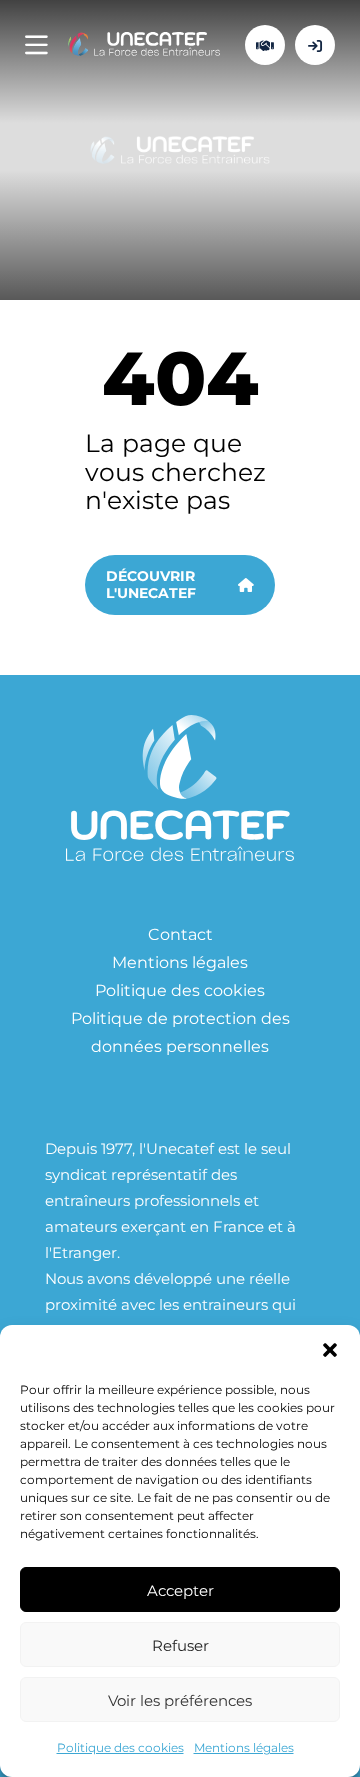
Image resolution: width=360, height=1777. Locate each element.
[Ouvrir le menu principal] (36, 45)
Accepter (180, 1590)
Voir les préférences (180, 1700)
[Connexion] (315, 45)
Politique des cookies (120, 1747)
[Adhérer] (265, 45)
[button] (330, 1350)
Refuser (180, 1645)
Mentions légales (244, 1747)
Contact (180, 933)
